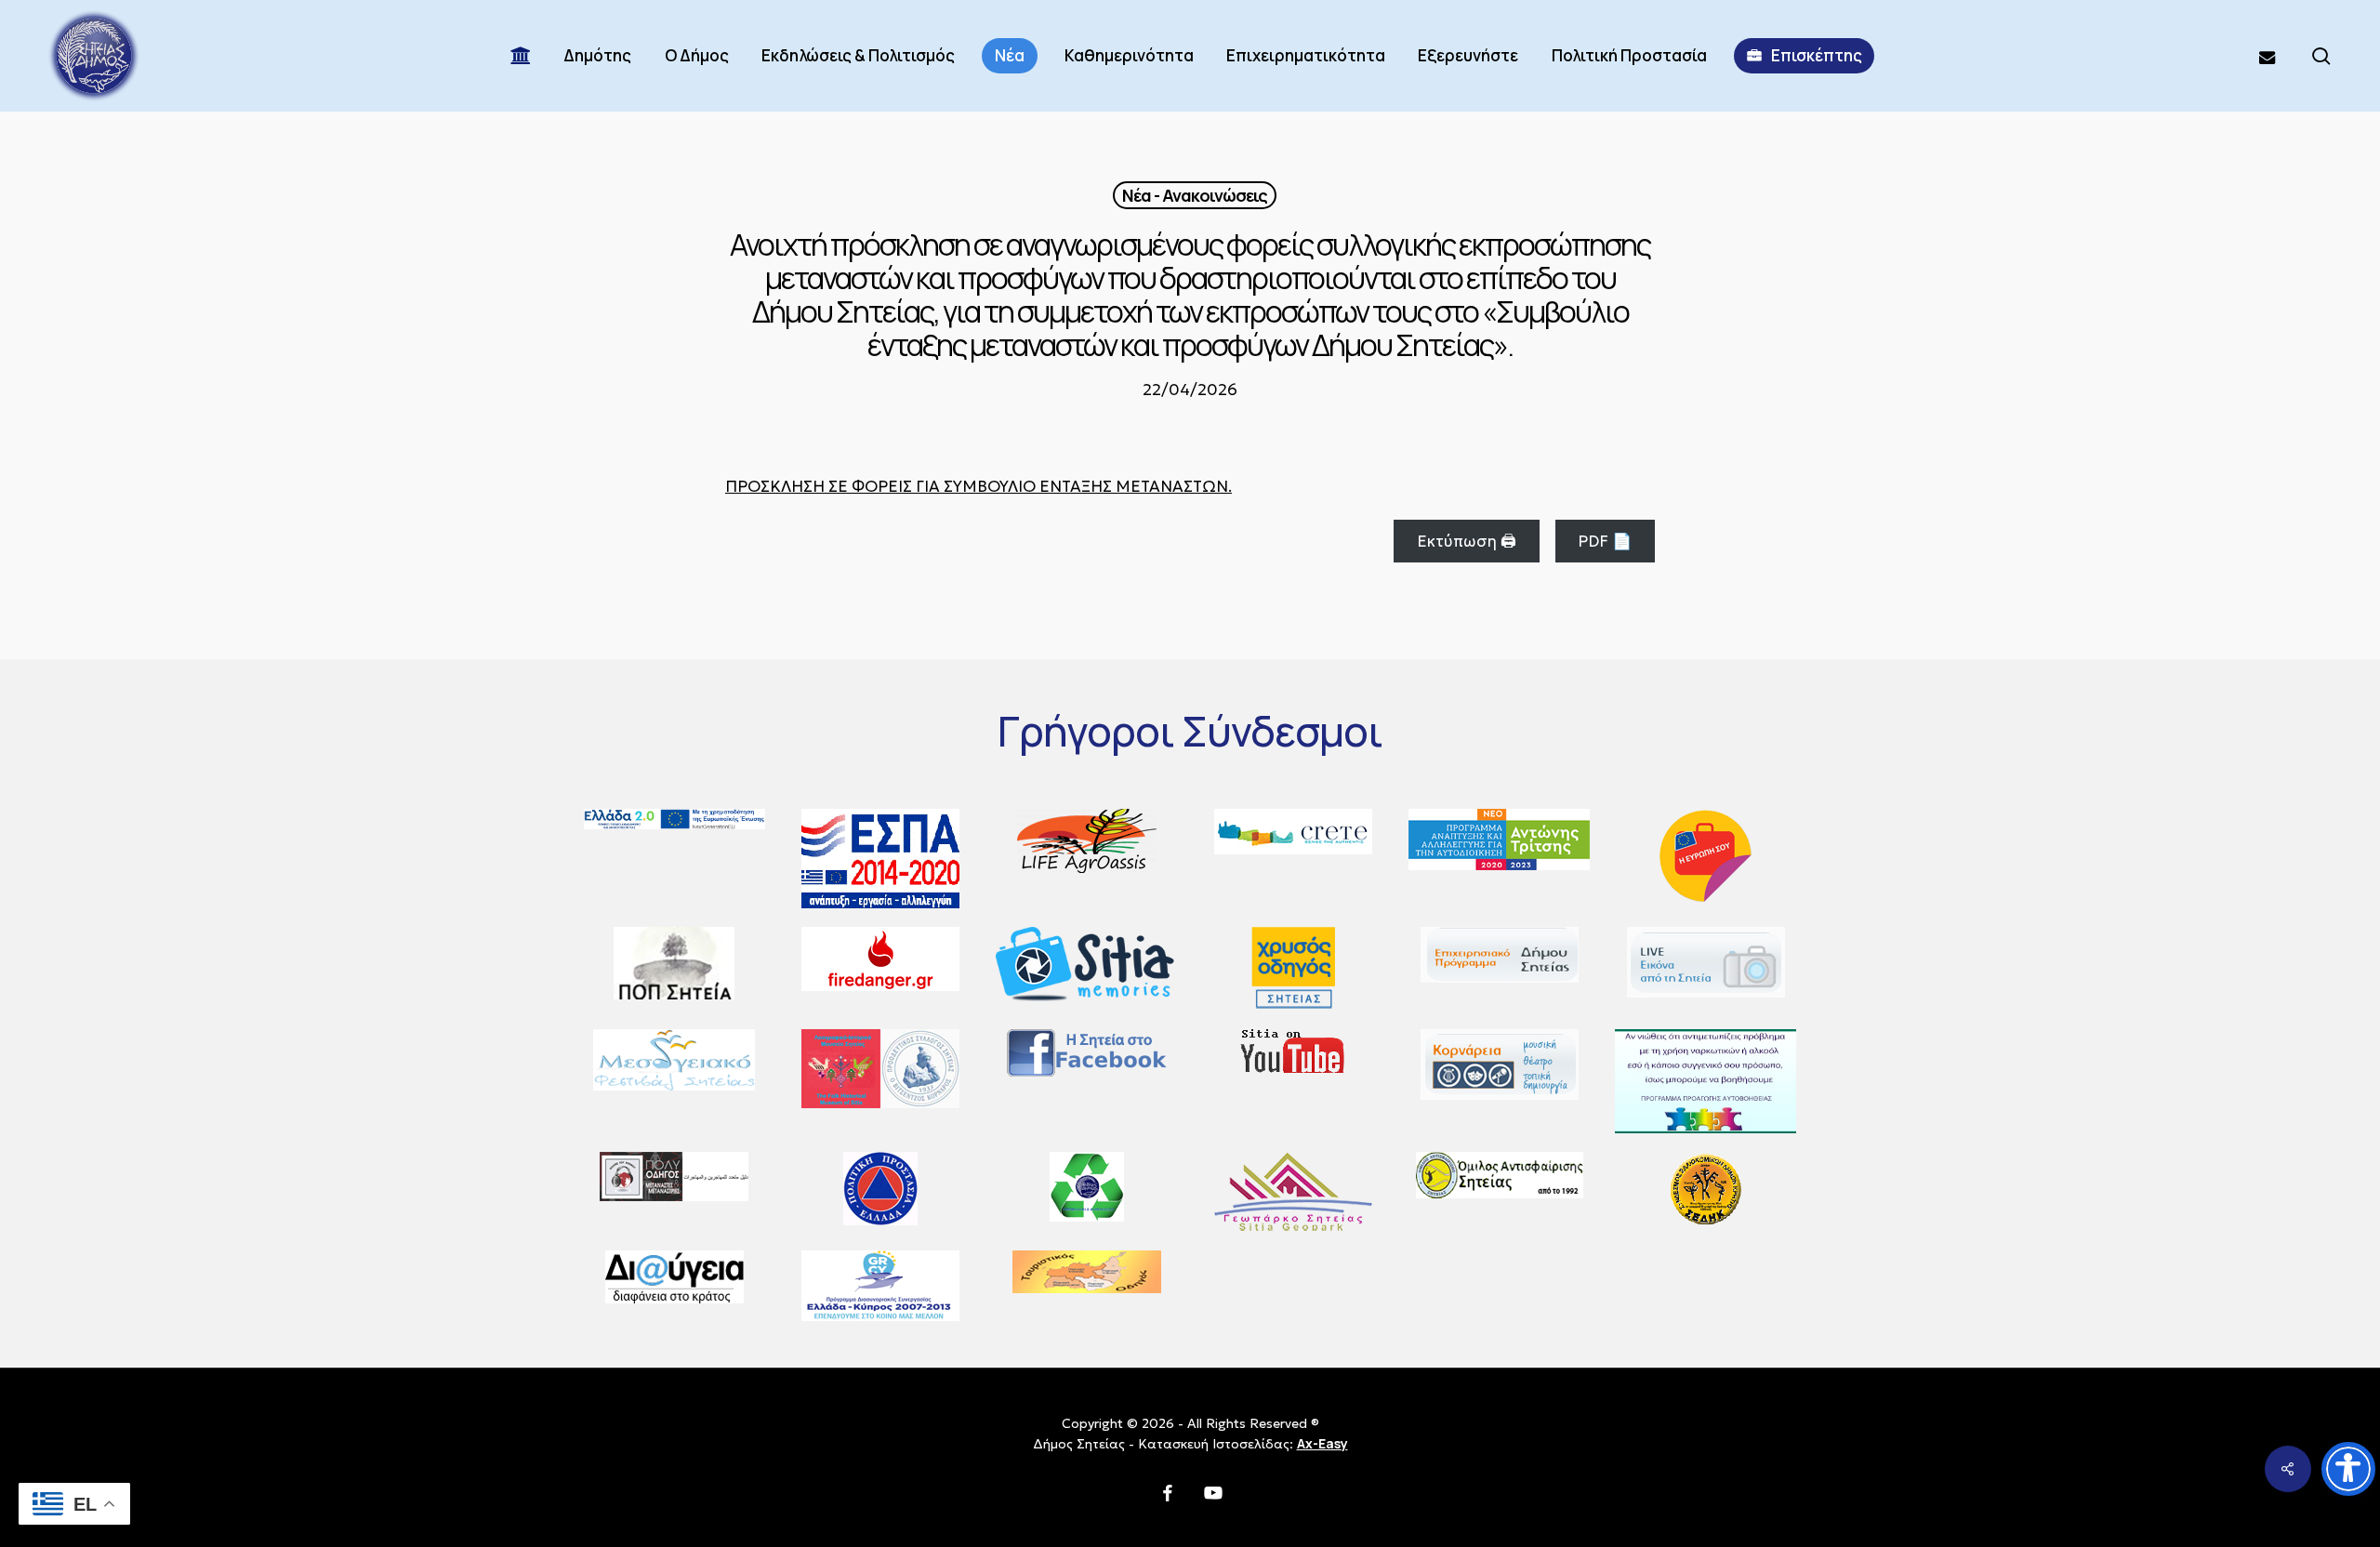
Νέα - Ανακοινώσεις (1195, 195)
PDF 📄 (1605, 541)
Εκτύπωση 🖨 (1467, 541)
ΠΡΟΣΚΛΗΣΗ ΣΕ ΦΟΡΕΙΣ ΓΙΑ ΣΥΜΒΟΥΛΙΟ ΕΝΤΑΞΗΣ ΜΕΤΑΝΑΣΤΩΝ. (978, 486)
